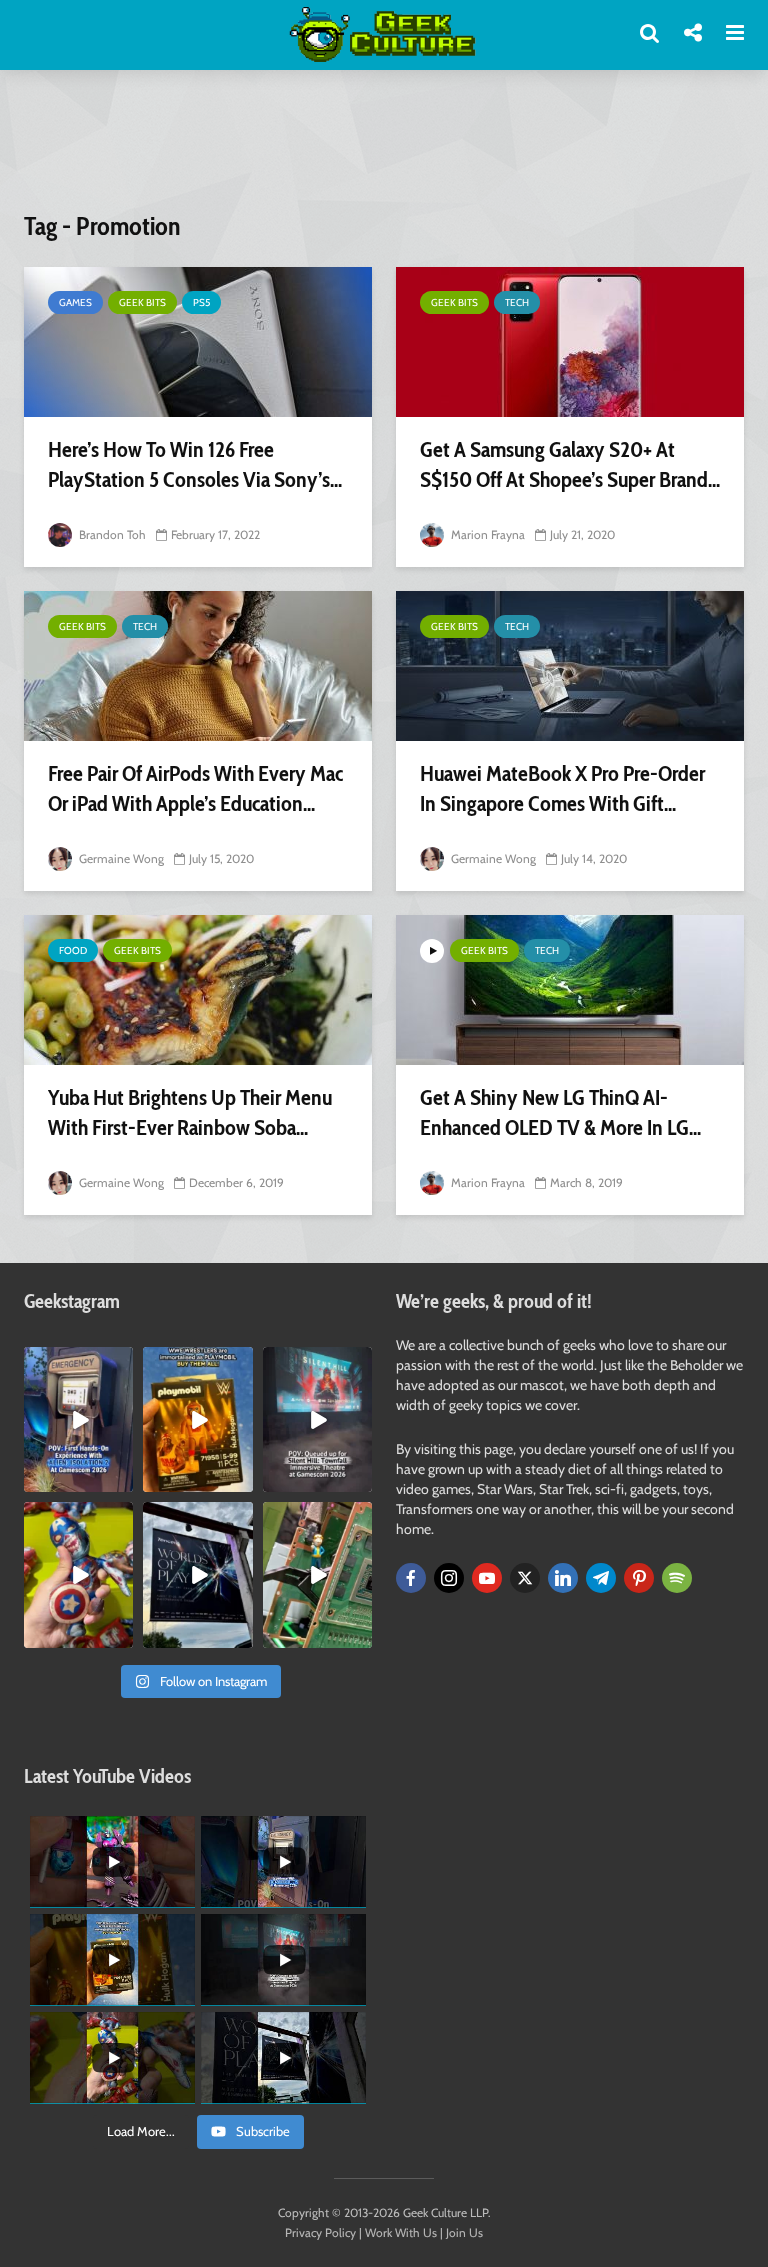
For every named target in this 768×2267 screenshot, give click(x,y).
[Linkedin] (563, 1578)
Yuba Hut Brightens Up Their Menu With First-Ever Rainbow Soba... (190, 1112)
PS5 (201, 302)
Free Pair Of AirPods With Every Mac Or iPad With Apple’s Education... (195, 788)
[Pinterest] (639, 1578)
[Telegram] (601, 1578)
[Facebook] (411, 1578)
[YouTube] (487, 1578)
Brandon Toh (111, 534)
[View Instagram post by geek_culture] (121, 1481)
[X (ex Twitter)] (525, 1578)
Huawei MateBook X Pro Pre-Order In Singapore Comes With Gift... (562, 788)
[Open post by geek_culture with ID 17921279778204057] (197, 1574)
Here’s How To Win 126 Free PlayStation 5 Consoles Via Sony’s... (195, 464)
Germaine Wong (120, 858)
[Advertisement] (388, 153)
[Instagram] (449, 1578)
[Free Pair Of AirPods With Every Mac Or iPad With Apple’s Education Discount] (198, 666)
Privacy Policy (320, 2232)
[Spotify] (677, 1578)
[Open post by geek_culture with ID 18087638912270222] (317, 1419)
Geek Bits (142, 302)
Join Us (464, 2232)
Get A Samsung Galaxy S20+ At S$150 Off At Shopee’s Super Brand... (570, 464)
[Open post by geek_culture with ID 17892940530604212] (317, 1574)
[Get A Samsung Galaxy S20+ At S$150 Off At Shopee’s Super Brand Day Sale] (570, 342)
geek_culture (77, 1362)
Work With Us (401, 2232)
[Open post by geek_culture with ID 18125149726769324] (197, 1419)
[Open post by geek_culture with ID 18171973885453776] (78, 1574)
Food (73, 950)
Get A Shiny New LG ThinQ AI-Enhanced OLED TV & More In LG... (560, 1112)
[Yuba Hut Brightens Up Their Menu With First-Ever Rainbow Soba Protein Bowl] (198, 990)
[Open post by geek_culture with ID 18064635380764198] (78, 1419)
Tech (517, 302)
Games (75, 302)
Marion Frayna (486, 534)
